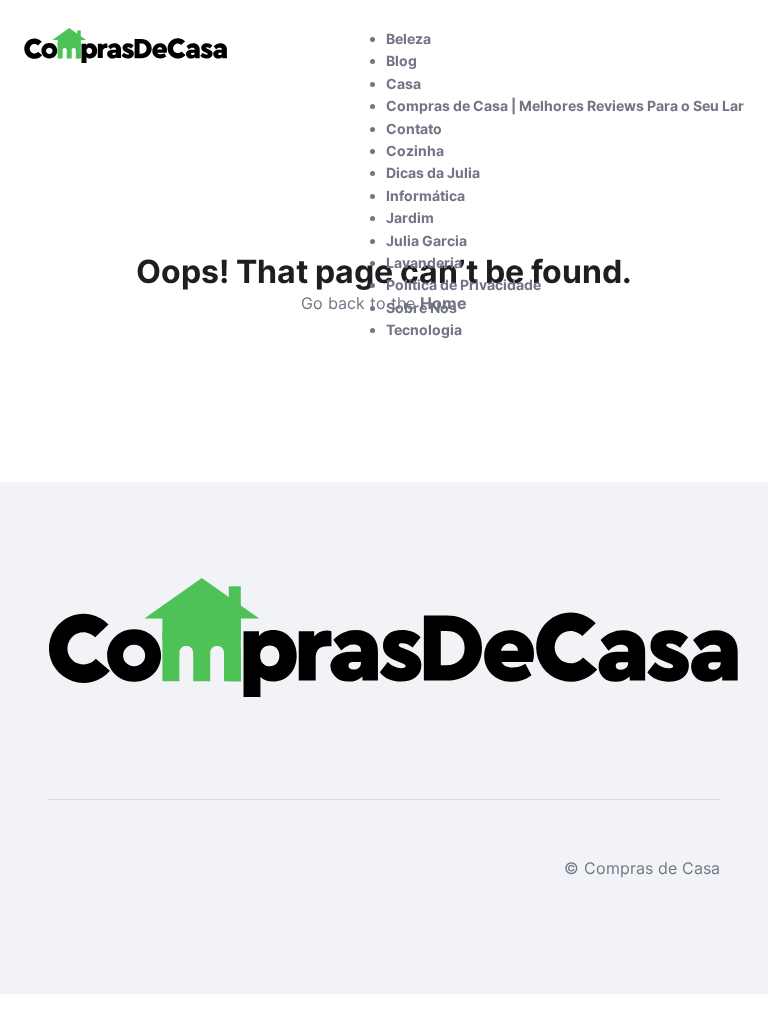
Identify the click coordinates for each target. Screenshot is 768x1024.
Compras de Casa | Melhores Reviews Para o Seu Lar (565, 105)
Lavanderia (424, 262)
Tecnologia (424, 329)
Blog (401, 60)
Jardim (410, 217)
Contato (414, 128)
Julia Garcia (426, 240)
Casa (403, 83)
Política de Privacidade (463, 284)
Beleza (408, 38)
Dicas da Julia (433, 172)
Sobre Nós (421, 307)
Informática (425, 195)
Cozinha (415, 150)
